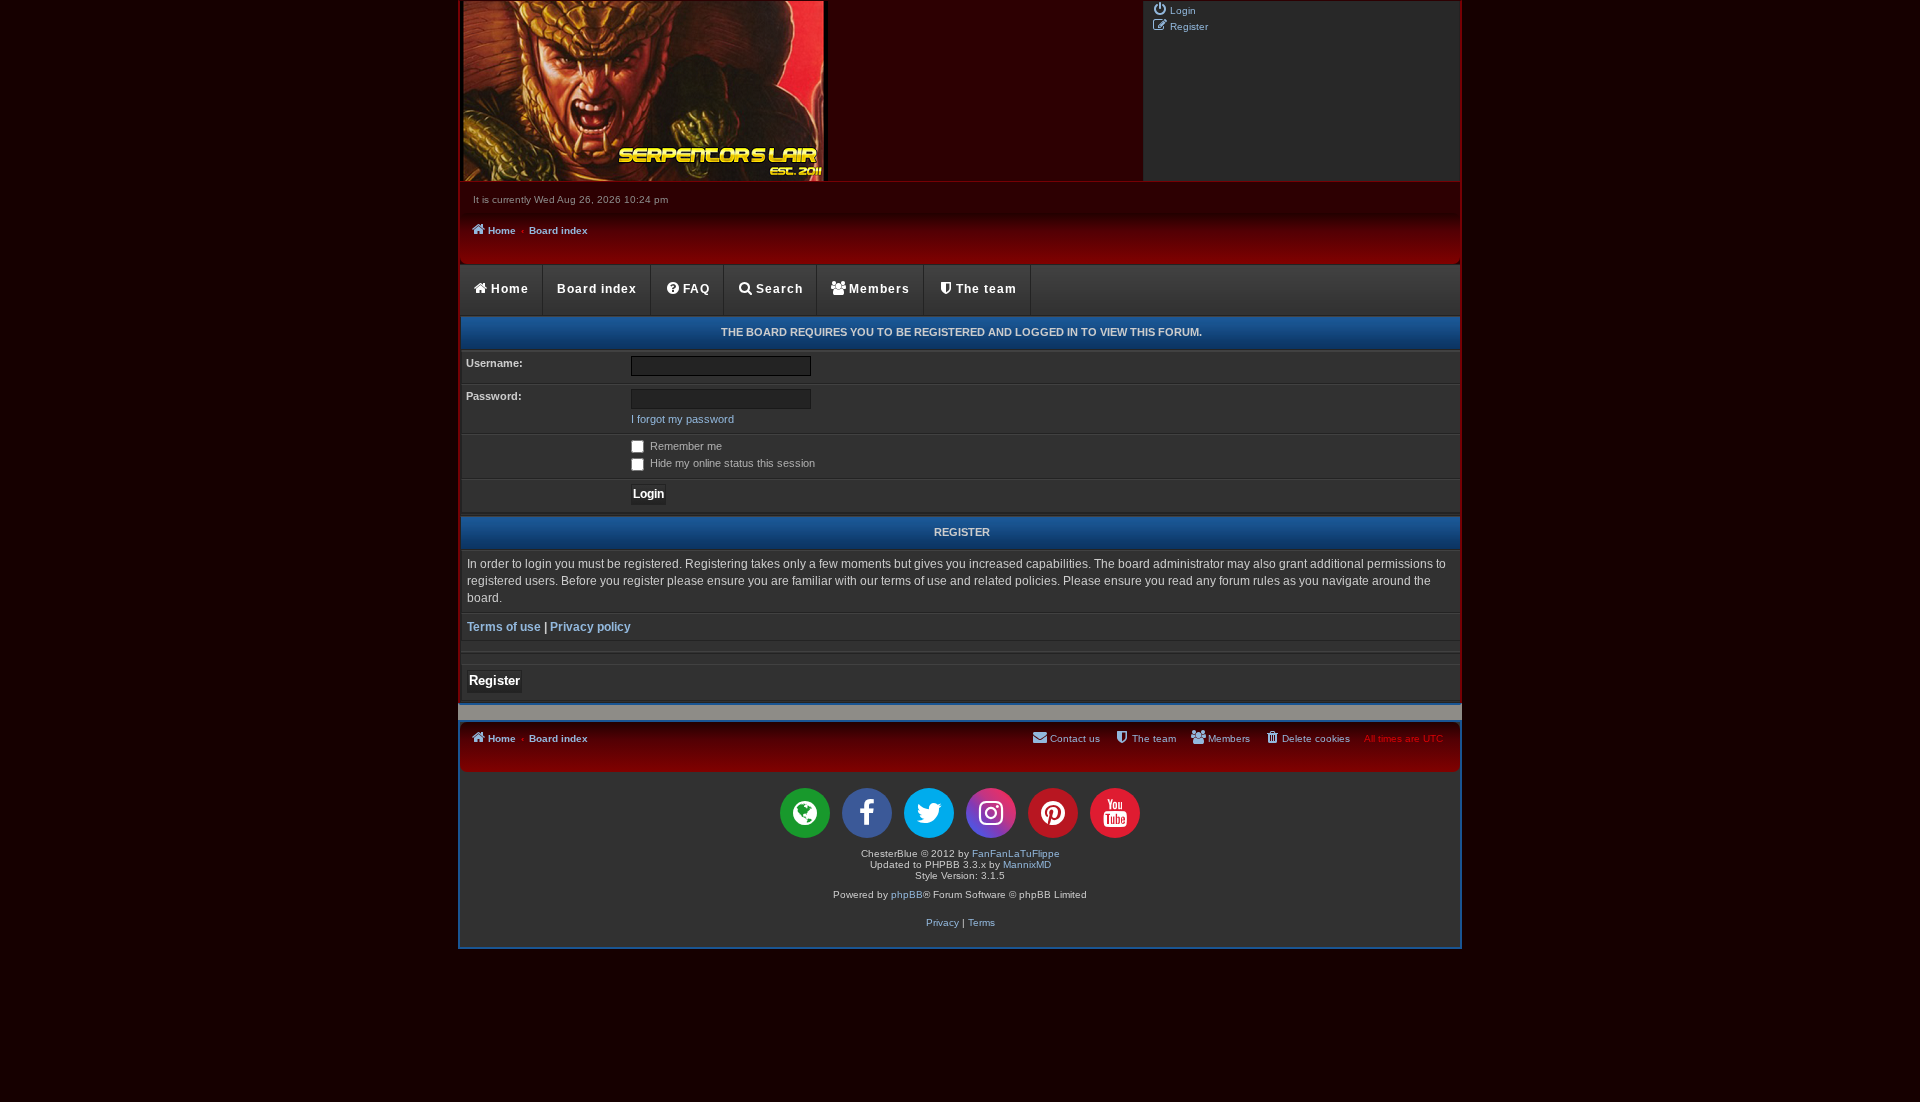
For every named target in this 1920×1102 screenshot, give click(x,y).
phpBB (907, 894)
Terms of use (504, 627)
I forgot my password (682, 419)
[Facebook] (867, 813)
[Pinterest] (1053, 813)
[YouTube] (1115, 813)
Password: (494, 396)
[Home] (800, 91)
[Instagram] (991, 813)
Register (494, 680)
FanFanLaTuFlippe (1016, 853)
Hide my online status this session (731, 463)
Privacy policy (590, 627)
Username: (494, 363)
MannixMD (1027, 864)
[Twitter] (929, 813)
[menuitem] (1174, 9)
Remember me (684, 446)
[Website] (805, 813)
